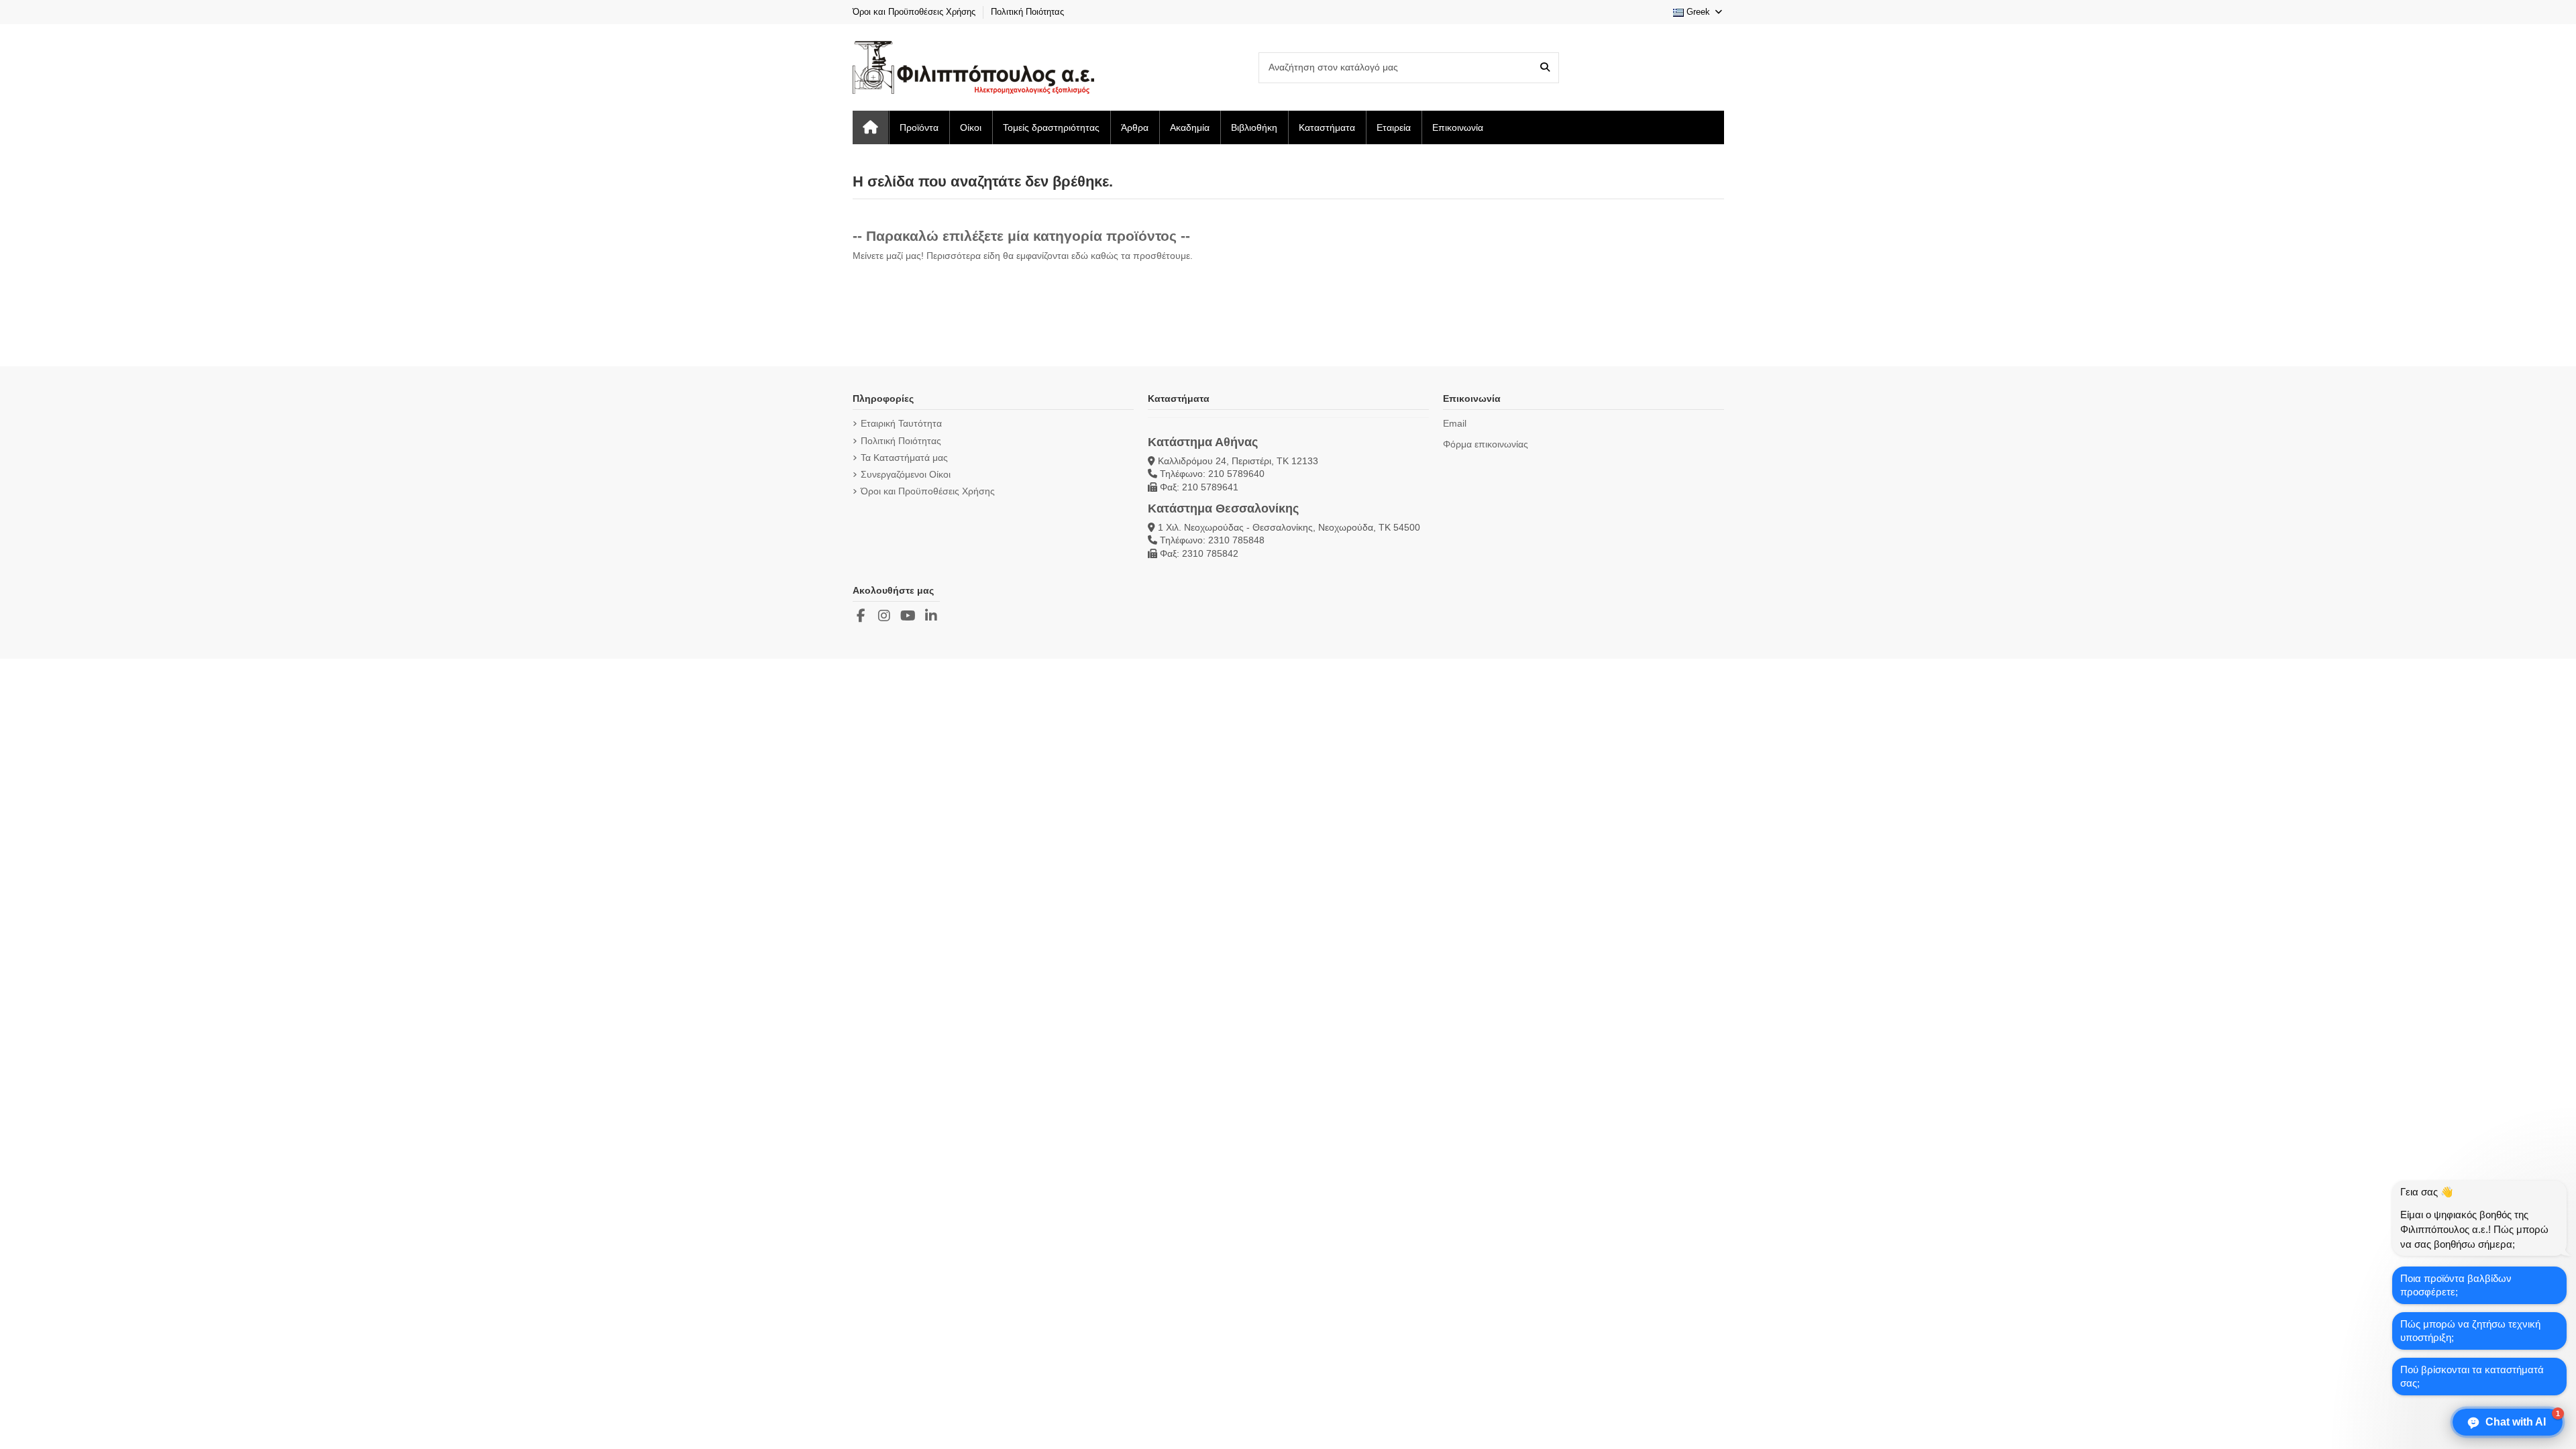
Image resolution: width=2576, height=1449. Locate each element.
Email (1455, 423)
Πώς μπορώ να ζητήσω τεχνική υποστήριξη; (2470, 1331)
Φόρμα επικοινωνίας (1486, 444)
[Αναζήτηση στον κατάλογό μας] (1545, 67)
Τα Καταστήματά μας (904, 458)
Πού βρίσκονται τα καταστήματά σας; (2472, 1376)
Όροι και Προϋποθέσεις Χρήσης (915, 12)
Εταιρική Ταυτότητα (901, 423)
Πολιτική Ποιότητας (1027, 12)
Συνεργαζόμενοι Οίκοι (906, 474)
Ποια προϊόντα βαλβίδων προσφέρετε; (2456, 1285)
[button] (2508, 1422)
